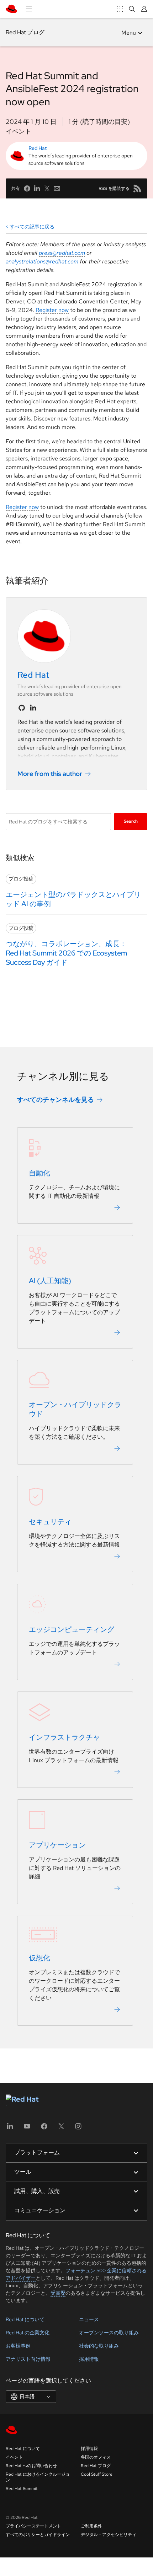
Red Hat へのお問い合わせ (31, 2466)
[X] (61, 2129)
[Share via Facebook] (27, 188)
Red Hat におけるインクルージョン (38, 2477)
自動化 (39, 1173)
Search (131, 821)
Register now (52, 310)
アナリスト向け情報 (28, 2359)
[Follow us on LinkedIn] (33, 708)
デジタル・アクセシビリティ (109, 2535)
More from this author (50, 774)
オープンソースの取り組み (109, 2333)
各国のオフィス (96, 2457)
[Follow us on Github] (22, 708)
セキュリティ (50, 1522)
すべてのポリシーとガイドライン (38, 2535)
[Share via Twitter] (47, 188)
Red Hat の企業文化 (28, 2333)
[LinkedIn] (10, 2129)
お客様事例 (18, 2346)
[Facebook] (44, 2129)
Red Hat (38, 148)
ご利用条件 (91, 2526)
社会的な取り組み (99, 2346)
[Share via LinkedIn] (37, 188)
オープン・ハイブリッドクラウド (75, 1409)
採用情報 (89, 2359)
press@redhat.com (62, 253)
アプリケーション (57, 1845)
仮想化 (39, 1958)
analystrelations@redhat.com (42, 261)
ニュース (89, 2319)
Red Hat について (25, 2319)
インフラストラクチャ (64, 1737)
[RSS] (137, 188)
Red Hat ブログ (25, 32)
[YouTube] (27, 2129)
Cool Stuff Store (97, 2474)
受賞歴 (58, 2293)
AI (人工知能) (50, 1281)
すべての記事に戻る (32, 227)
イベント (19, 131)
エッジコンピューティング (72, 1629)
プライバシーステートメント (33, 2526)
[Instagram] (78, 2129)
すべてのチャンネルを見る (56, 1100)
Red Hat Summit (22, 2489)
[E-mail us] (57, 188)
